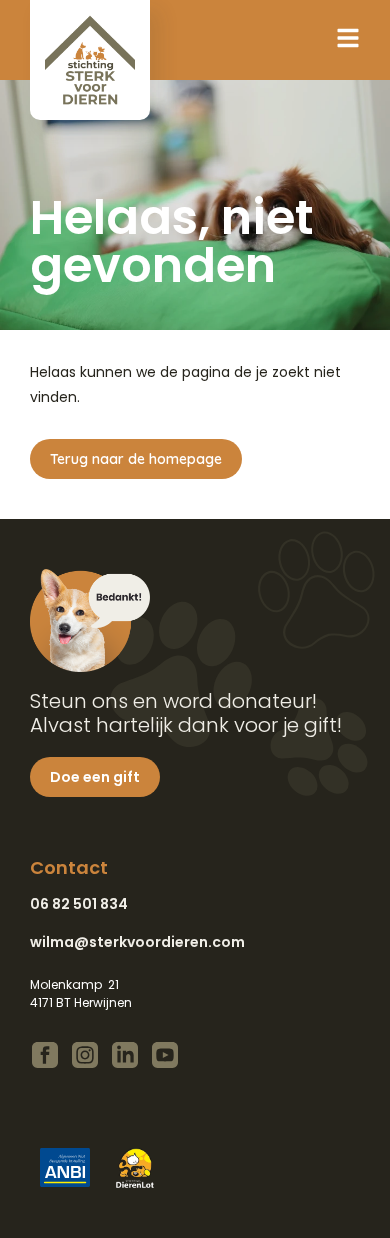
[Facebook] (45, 1055)
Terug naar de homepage (136, 459)
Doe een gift (95, 777)
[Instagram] (85, 1055)
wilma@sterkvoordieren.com (137, 942)
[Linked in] (125, 1055)
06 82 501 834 (79, 904)
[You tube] (165, 1055)
